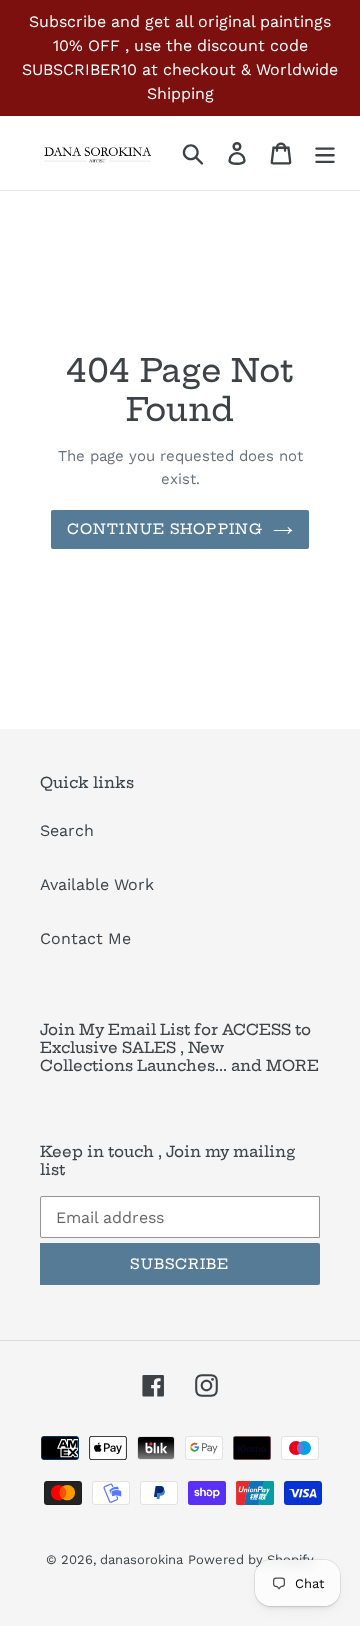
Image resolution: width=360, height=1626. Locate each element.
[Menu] (325, 153)
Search (67, 830)
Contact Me (85, 938)
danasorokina (141, 1559)
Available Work (97, 884)
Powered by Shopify (251, 1559)
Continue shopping (165, 529)
